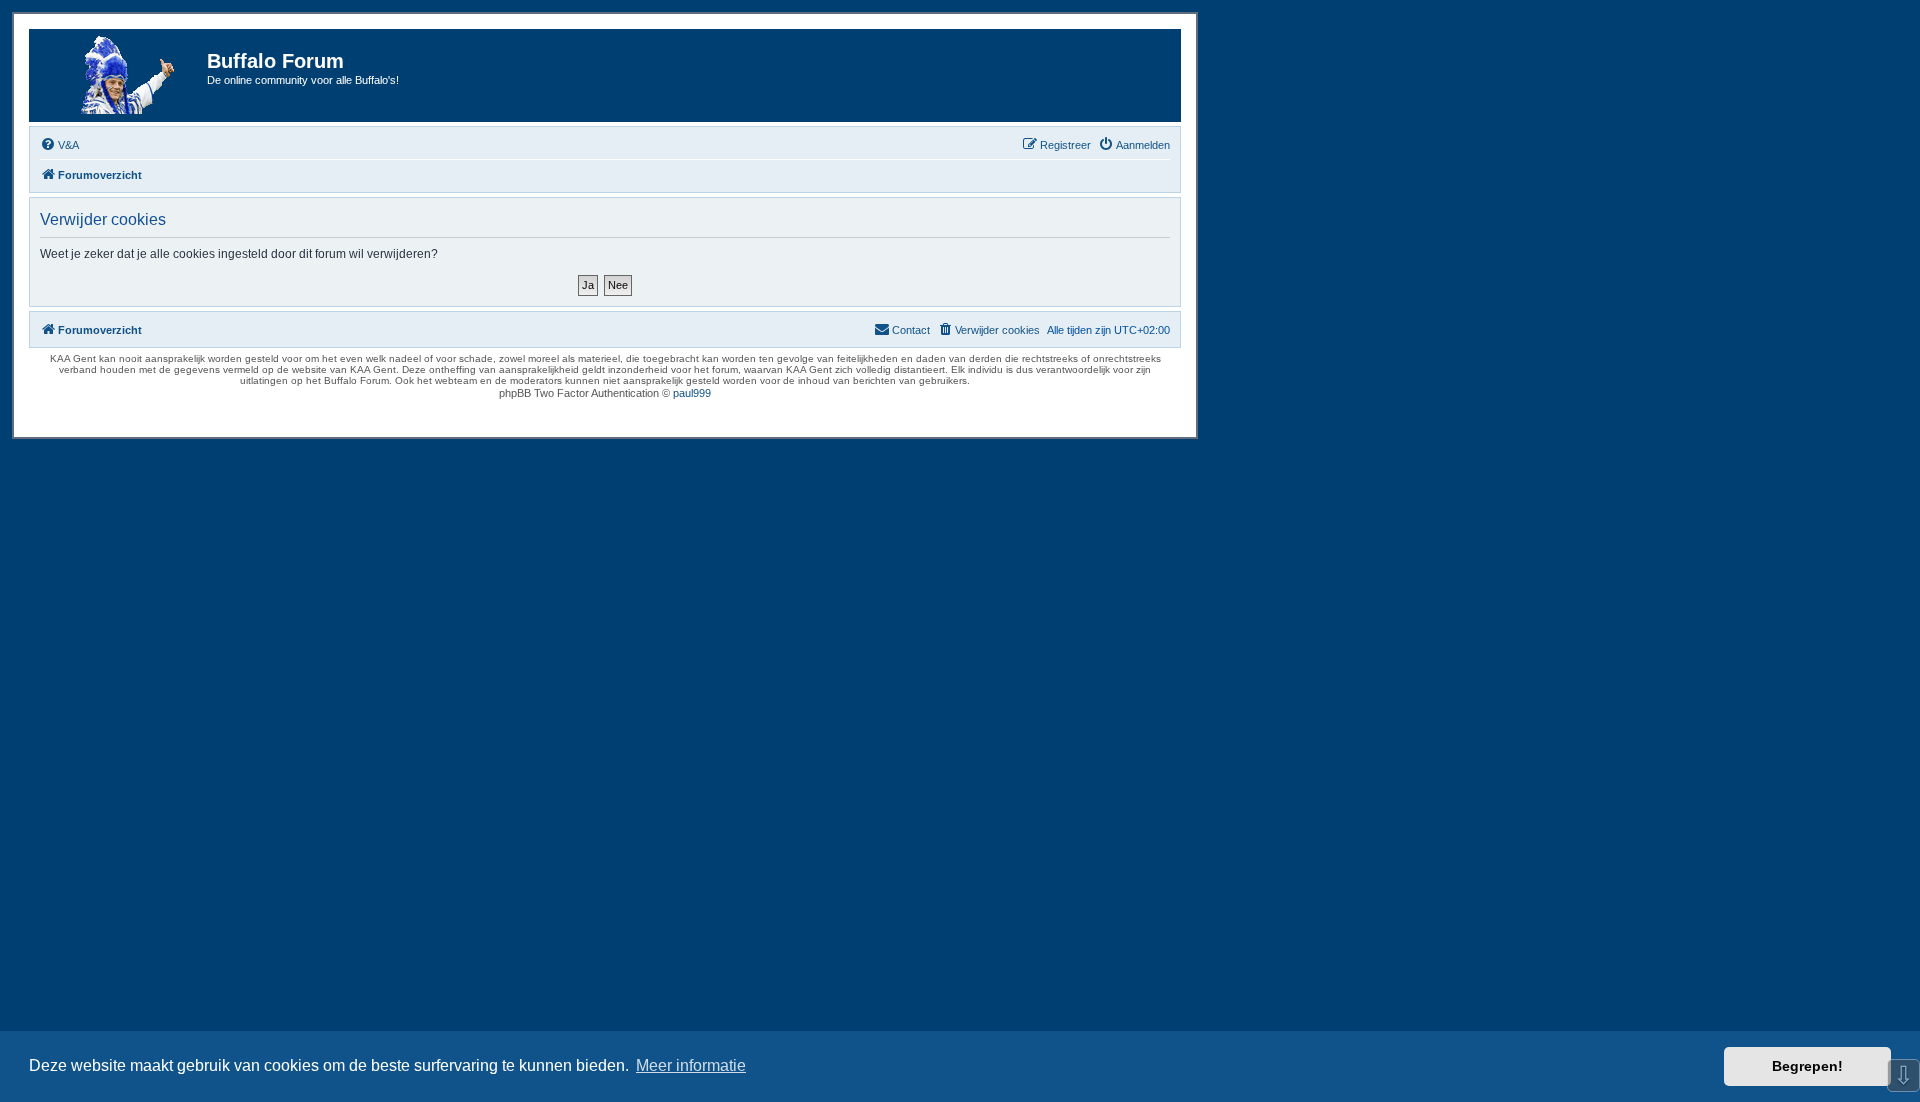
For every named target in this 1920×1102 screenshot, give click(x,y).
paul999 (692, 393)
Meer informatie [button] (691, 1065)
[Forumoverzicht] (121, 75)
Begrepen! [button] (1807, 1066)
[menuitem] (59, 145)
